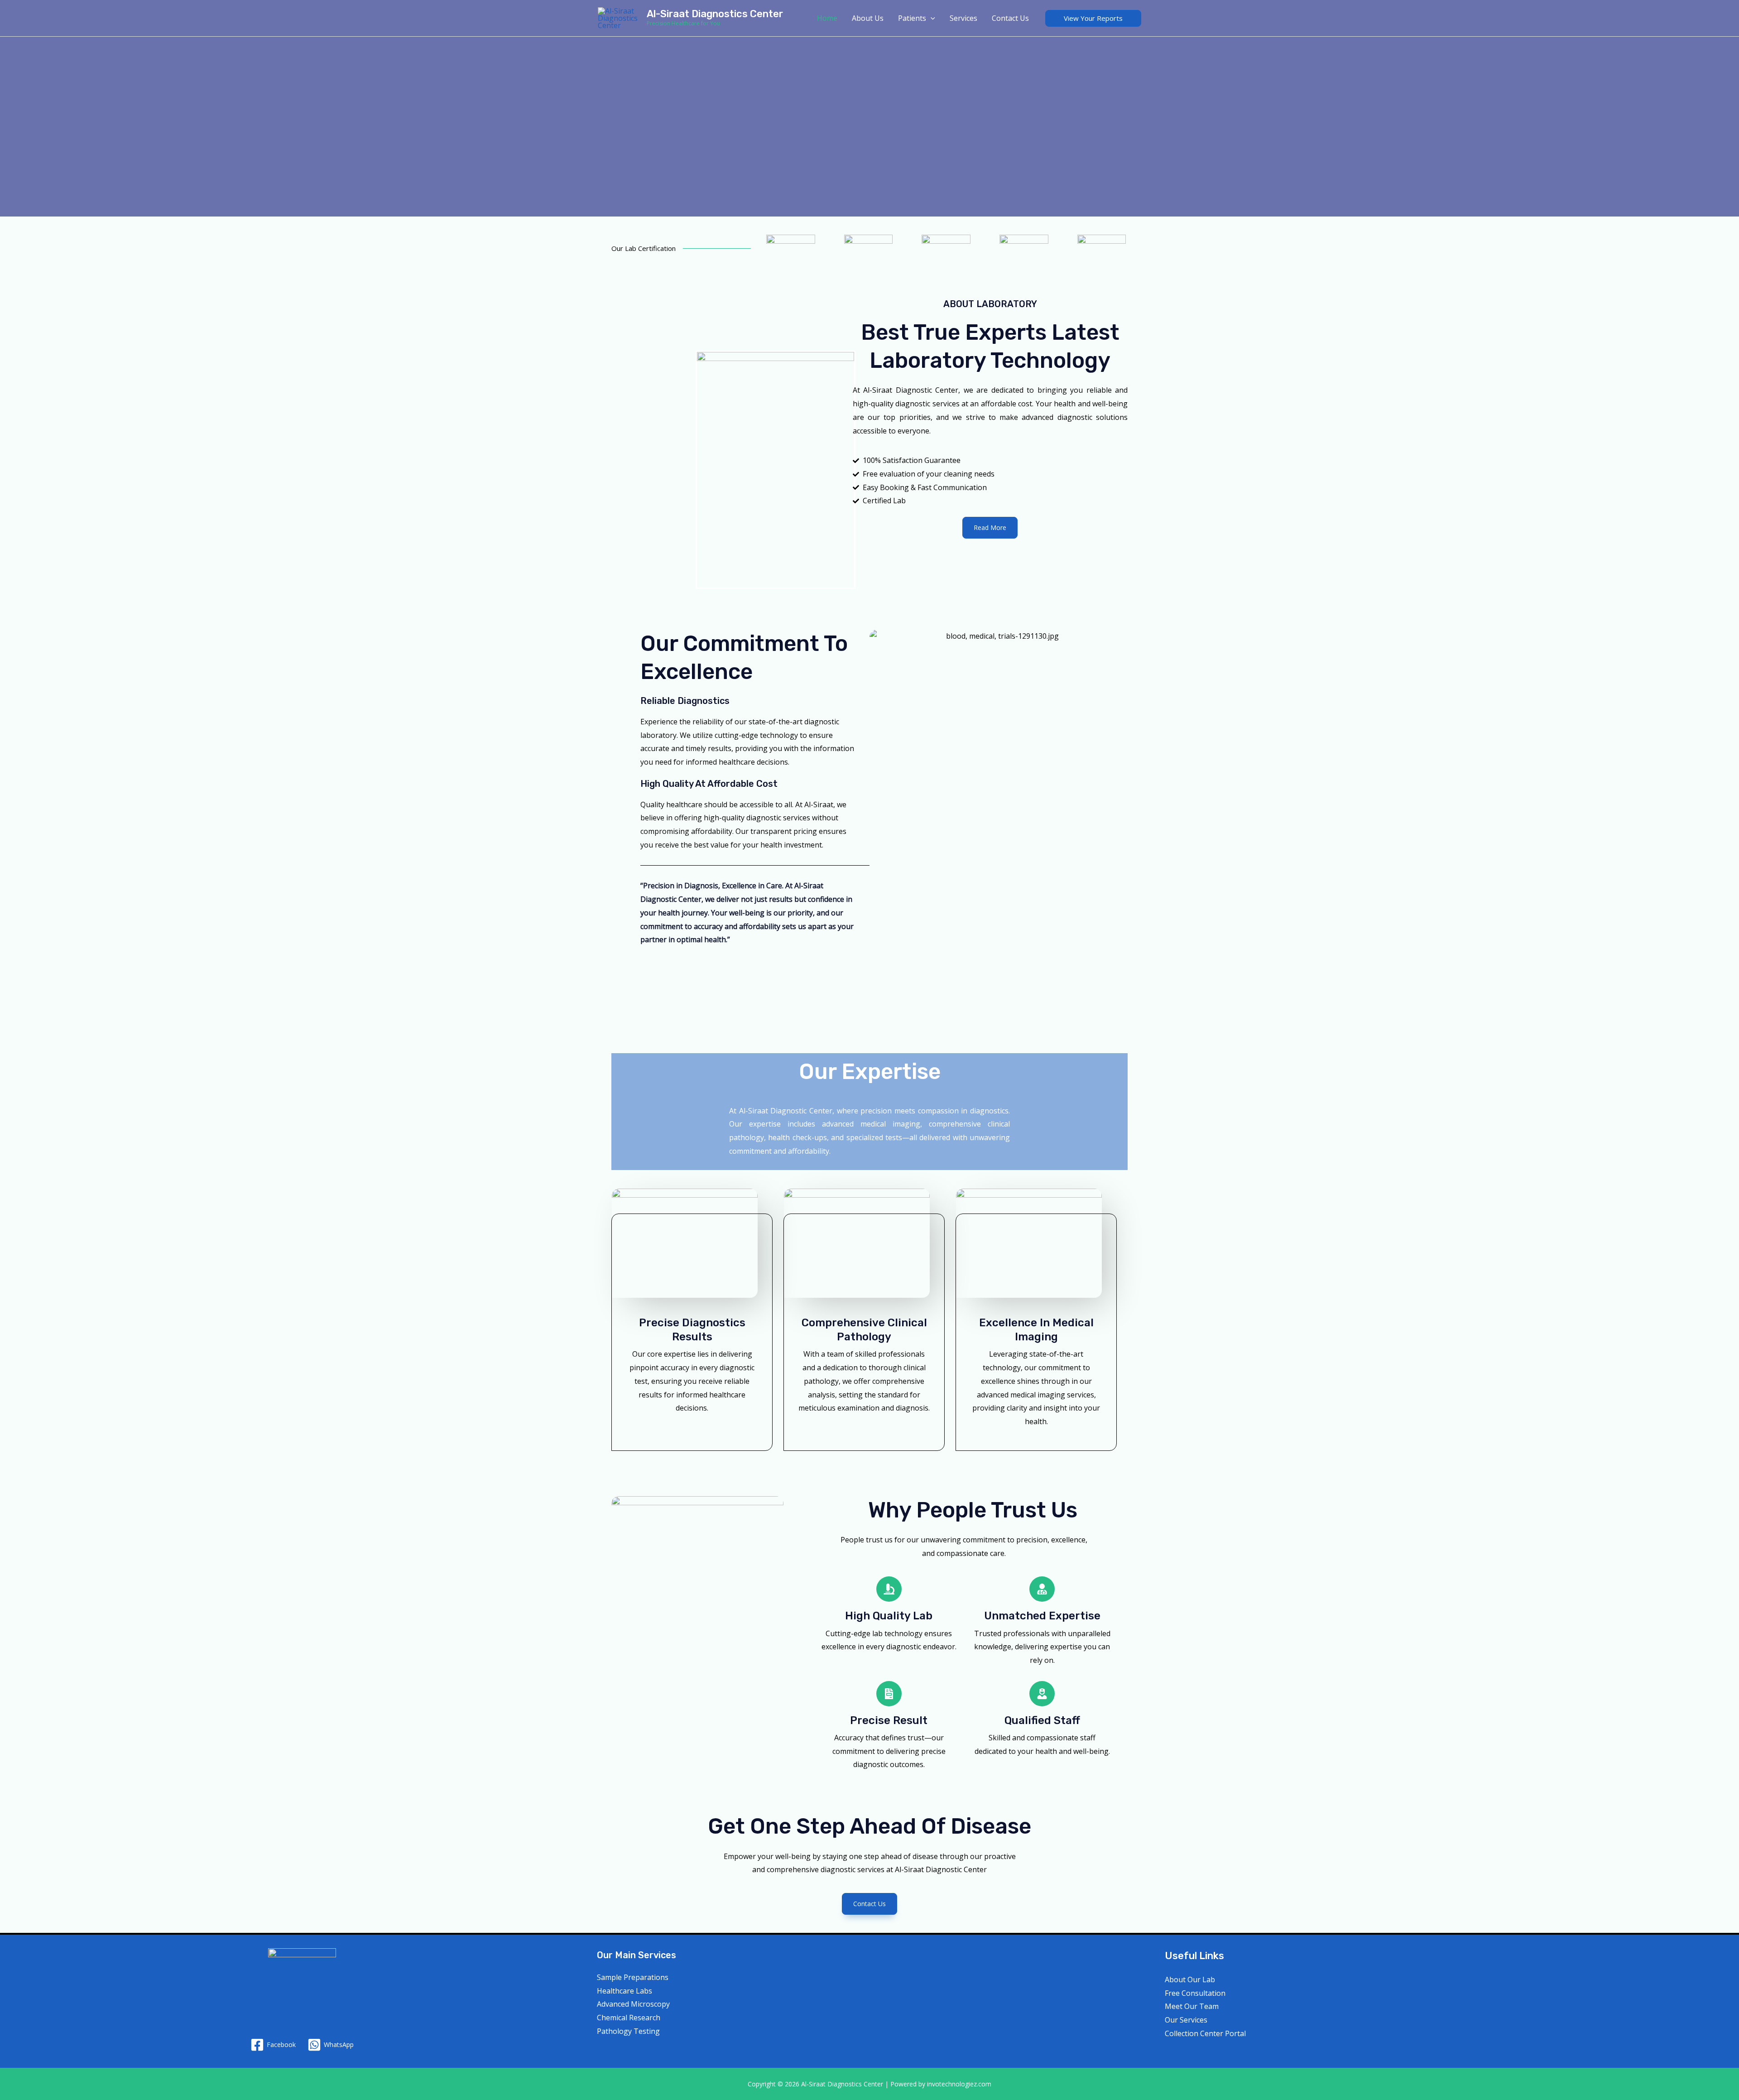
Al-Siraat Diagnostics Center (715, 14)
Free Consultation (1195, 1993)
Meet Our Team (1192, 2006)
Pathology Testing (628, 2031)
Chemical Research (629, 2018)
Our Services (1186, 2020)
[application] (931, 18)
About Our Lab (1190, 1980)
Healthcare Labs (625, 1991)
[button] (1093, 18)
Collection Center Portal (1205, 2033)
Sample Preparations (633, 1977)
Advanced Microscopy (633, 2004)
